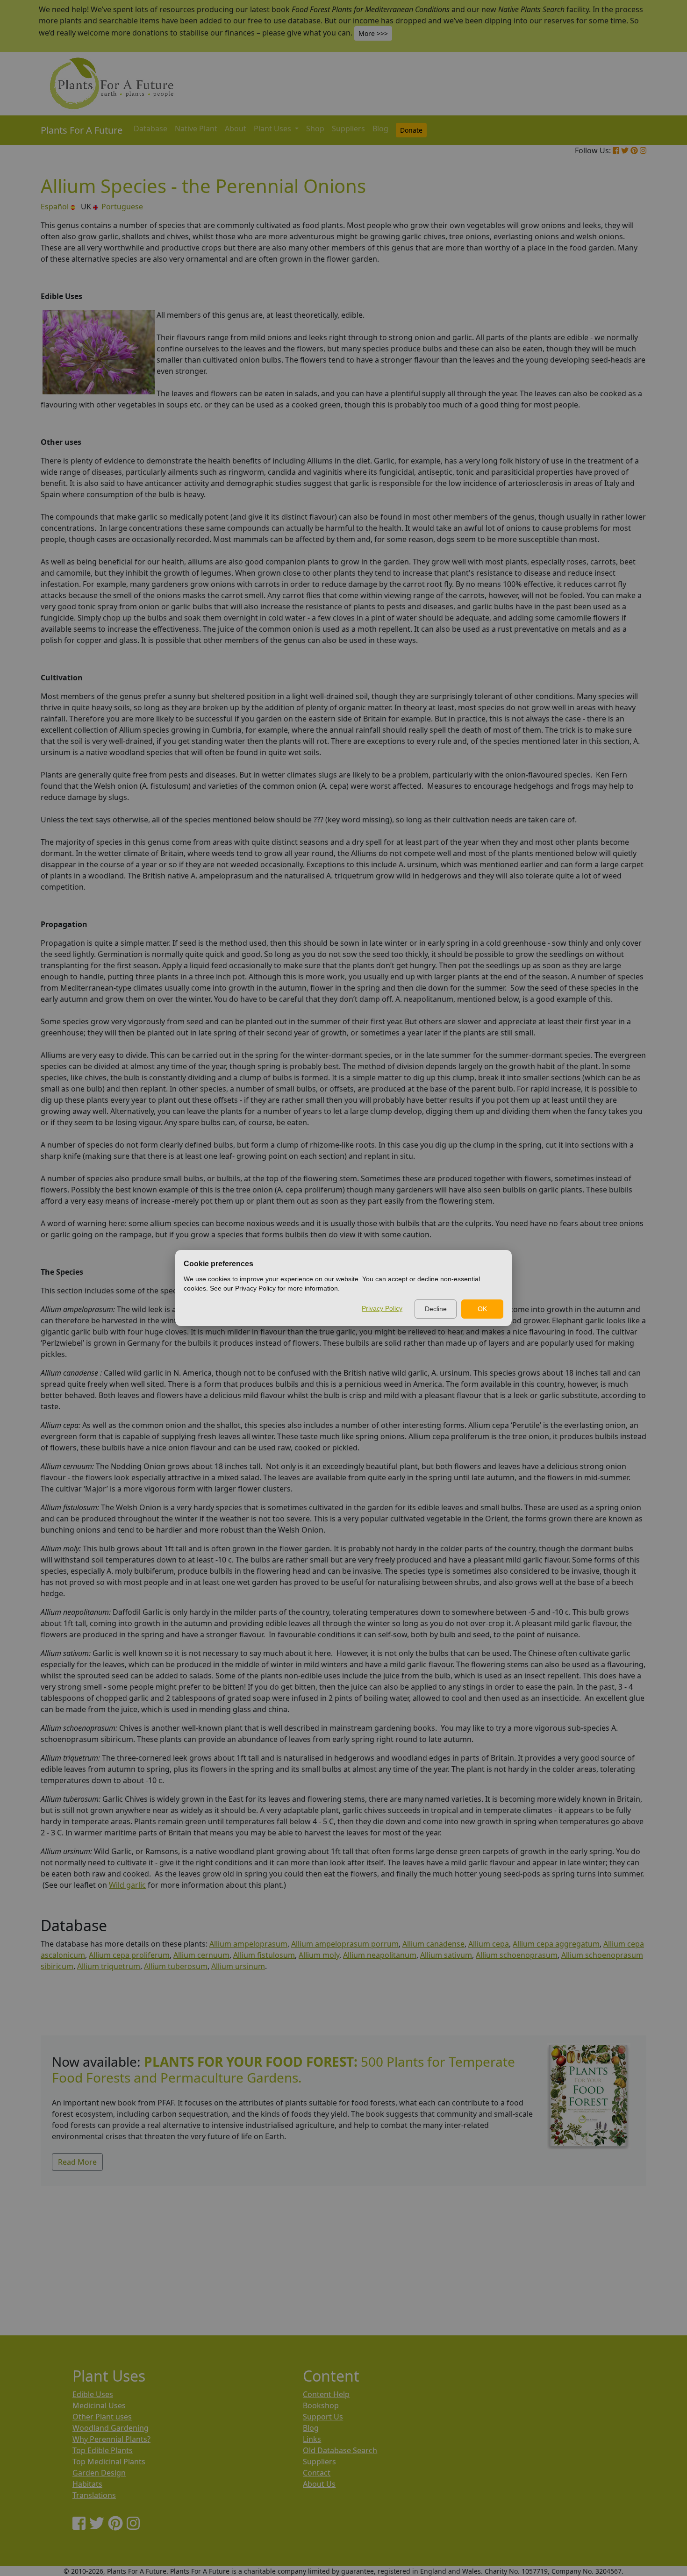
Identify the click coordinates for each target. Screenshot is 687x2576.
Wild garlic (127, 1885)
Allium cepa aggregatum (556, 1944)
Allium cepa (489, 1944)
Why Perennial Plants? (111, 2439)
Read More (77, 2162)
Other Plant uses (102, 2417)
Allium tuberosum (176, 1966)
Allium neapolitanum (380, 1955)
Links (312, 2439)
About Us (319, 2484)
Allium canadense (433, 1944)
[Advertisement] (321, 2251)
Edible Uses (93, 2394)
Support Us (323, 2417)
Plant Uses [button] (273, 128)
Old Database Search (340, 2450)
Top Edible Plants (103, 2450)
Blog (380, 128)
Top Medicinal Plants (109, 2462)
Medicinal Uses (99, 2405)
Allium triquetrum (109, 1966)
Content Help (326, 2394)
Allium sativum (446, 1955)
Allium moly (319, 1955)
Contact (317, 2473)
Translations (94, 2495)
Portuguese (122, 207)
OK (482, 1309)
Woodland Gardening (111, 2428)
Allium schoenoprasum (517, 1955)
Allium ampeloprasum (248, 1944)
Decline (436, 1309)
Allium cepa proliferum (129, 1955)
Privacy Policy (382, 1308)
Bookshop (321, 2405)
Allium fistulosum (264, 1955)
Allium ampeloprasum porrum (345, 1944)
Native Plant (196, 128)
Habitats (87, 2484)
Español (55, 207)
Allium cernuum (201, 1955)
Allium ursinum (238, 1966)
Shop (315, 128)
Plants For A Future (82, 130)
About (236, 128)
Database (150, 128)
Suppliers (348, 128)
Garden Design (99, 2473)
